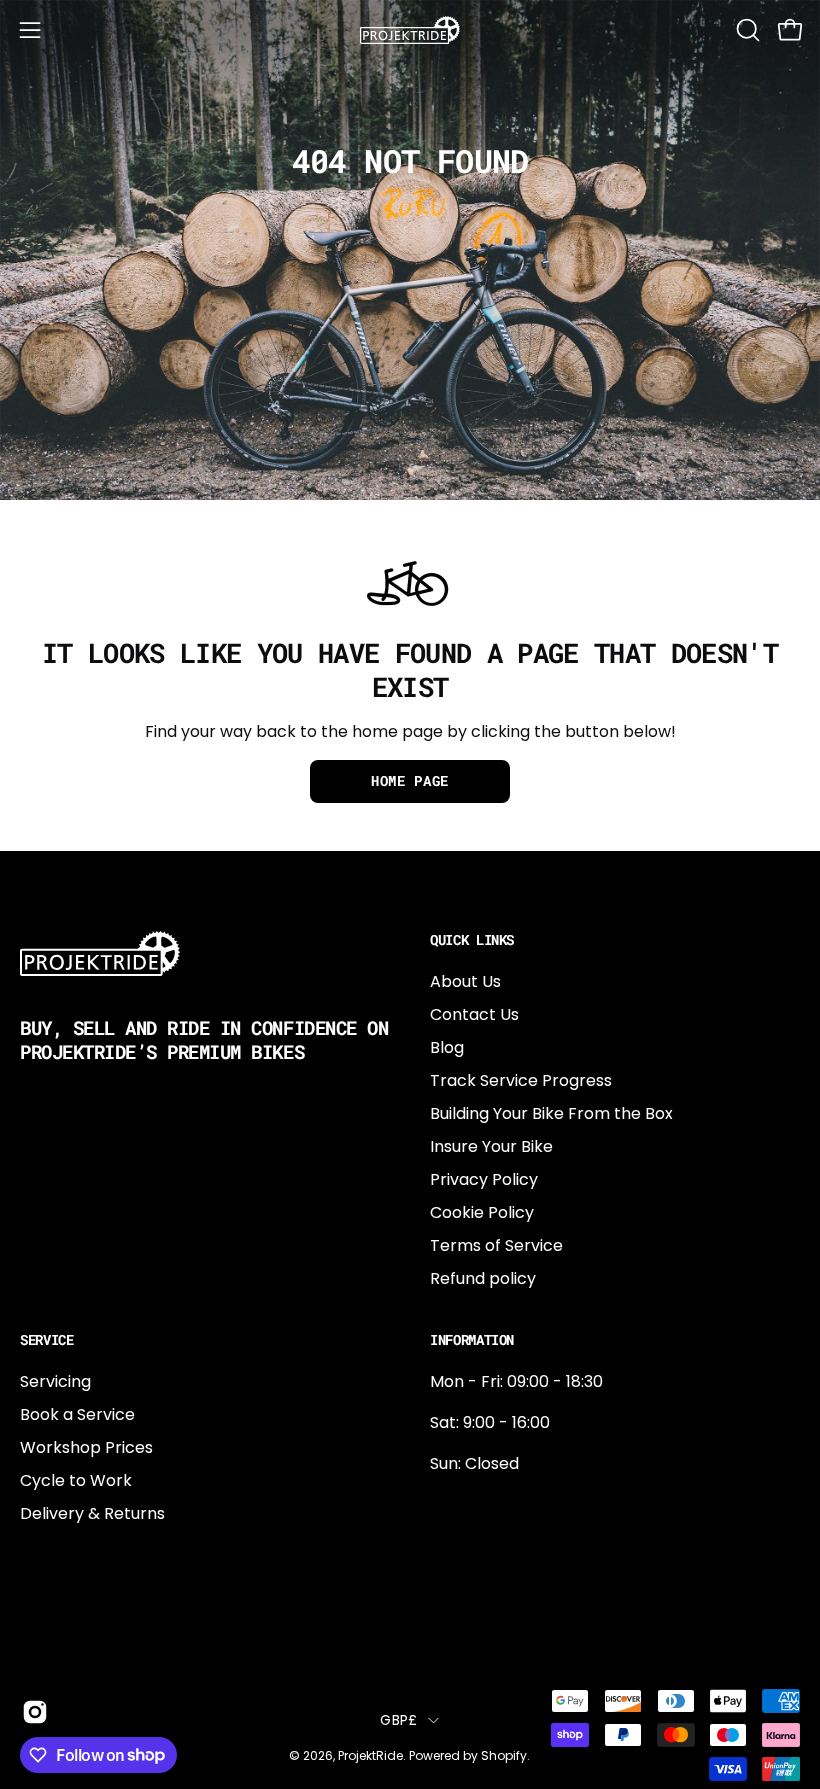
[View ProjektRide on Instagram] (33, 1712)
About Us (465, 981)
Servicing (55, 1381)
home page (410, 781)
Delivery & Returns (92, 1513)
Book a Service (77, 1414)
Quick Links (472, 940)
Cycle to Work (76, 1480)
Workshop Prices (86, 1447)
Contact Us (474, 1014)
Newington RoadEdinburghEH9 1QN (494, 1570)
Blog (447, 1047)
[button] (746, 30)
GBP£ (398, 1720)
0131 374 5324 (483, 1504)
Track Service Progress (521, 1080)
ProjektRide (370, 1755)
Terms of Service (496, 1245)
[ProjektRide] (410, 30)
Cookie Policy (482, 1212)
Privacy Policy (484, 1179)
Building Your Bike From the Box (551, 1113)
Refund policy (483, 1278)
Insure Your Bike (491, 1146)
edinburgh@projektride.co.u (539, 1636)
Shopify (504, 1755)
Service (47, 1340)
